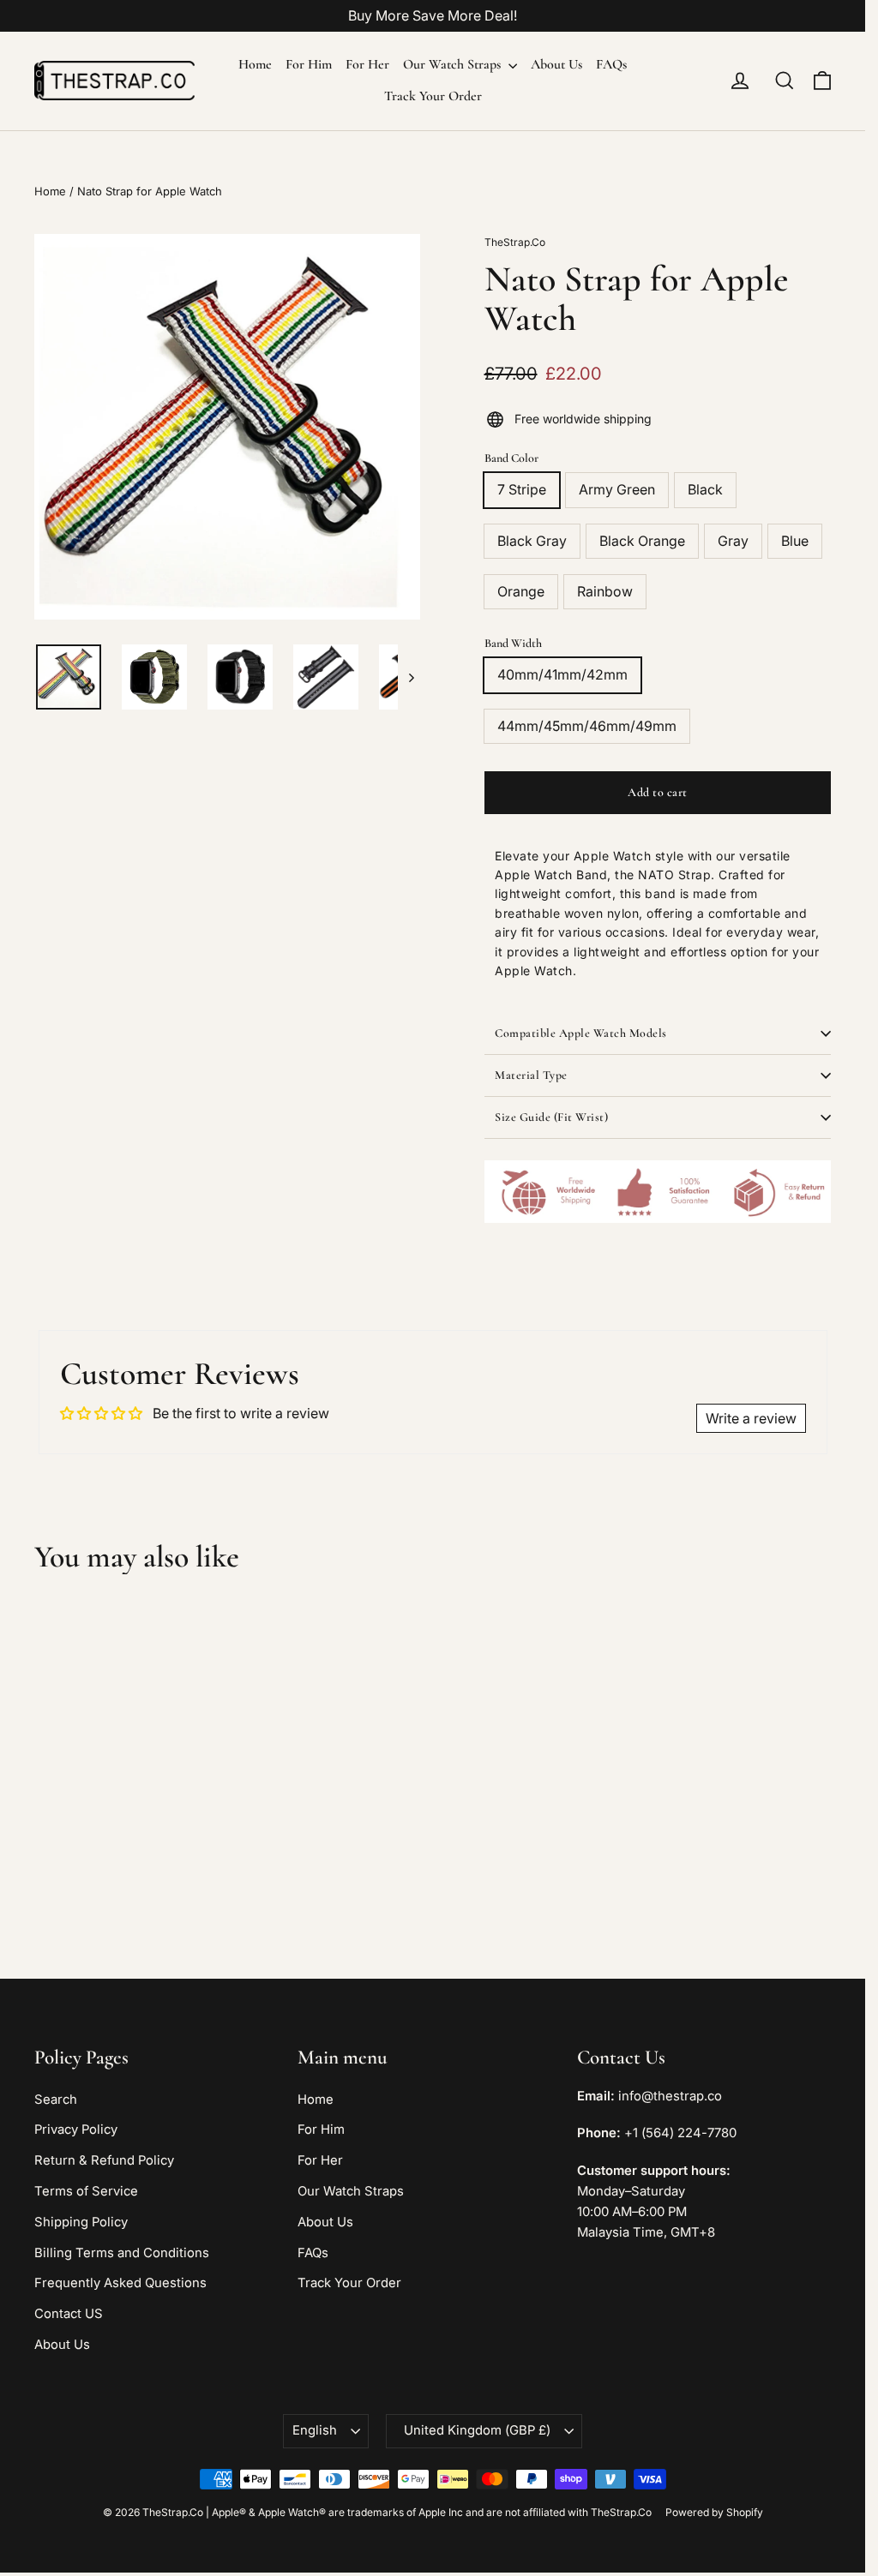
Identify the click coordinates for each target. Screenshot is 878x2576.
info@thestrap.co (670, 2096)
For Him (309, 64)
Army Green (617, 489)
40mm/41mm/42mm (562, 674)
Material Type (531, 1075)
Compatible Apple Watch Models (581, 1033)
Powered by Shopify (714, 2512)
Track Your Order (433, 96)
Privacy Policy (76, 2130)
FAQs (611, 64)
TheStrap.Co (515, 242)
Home (255, 64)
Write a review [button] (751, 1418)
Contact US (69, 2314)
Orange (521, 591)
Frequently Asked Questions (120, 2283)
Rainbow (605, 591)
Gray (733, 541)
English (315, 2430)
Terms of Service (86, 2191)
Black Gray (532, 541)
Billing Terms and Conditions (122, 2253)
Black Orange (642, 541)
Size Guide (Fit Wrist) (551, 1117)
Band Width (513, 643)
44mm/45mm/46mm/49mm (587, 726)
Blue (795, 541)
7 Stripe (522, 489)
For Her (367, 64)
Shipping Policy (81, 2222)
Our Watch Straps (454, 64)
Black (705, 489)
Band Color (511, 458)
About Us (556, 64)
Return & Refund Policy (104, 2160)
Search (56, 2100)
